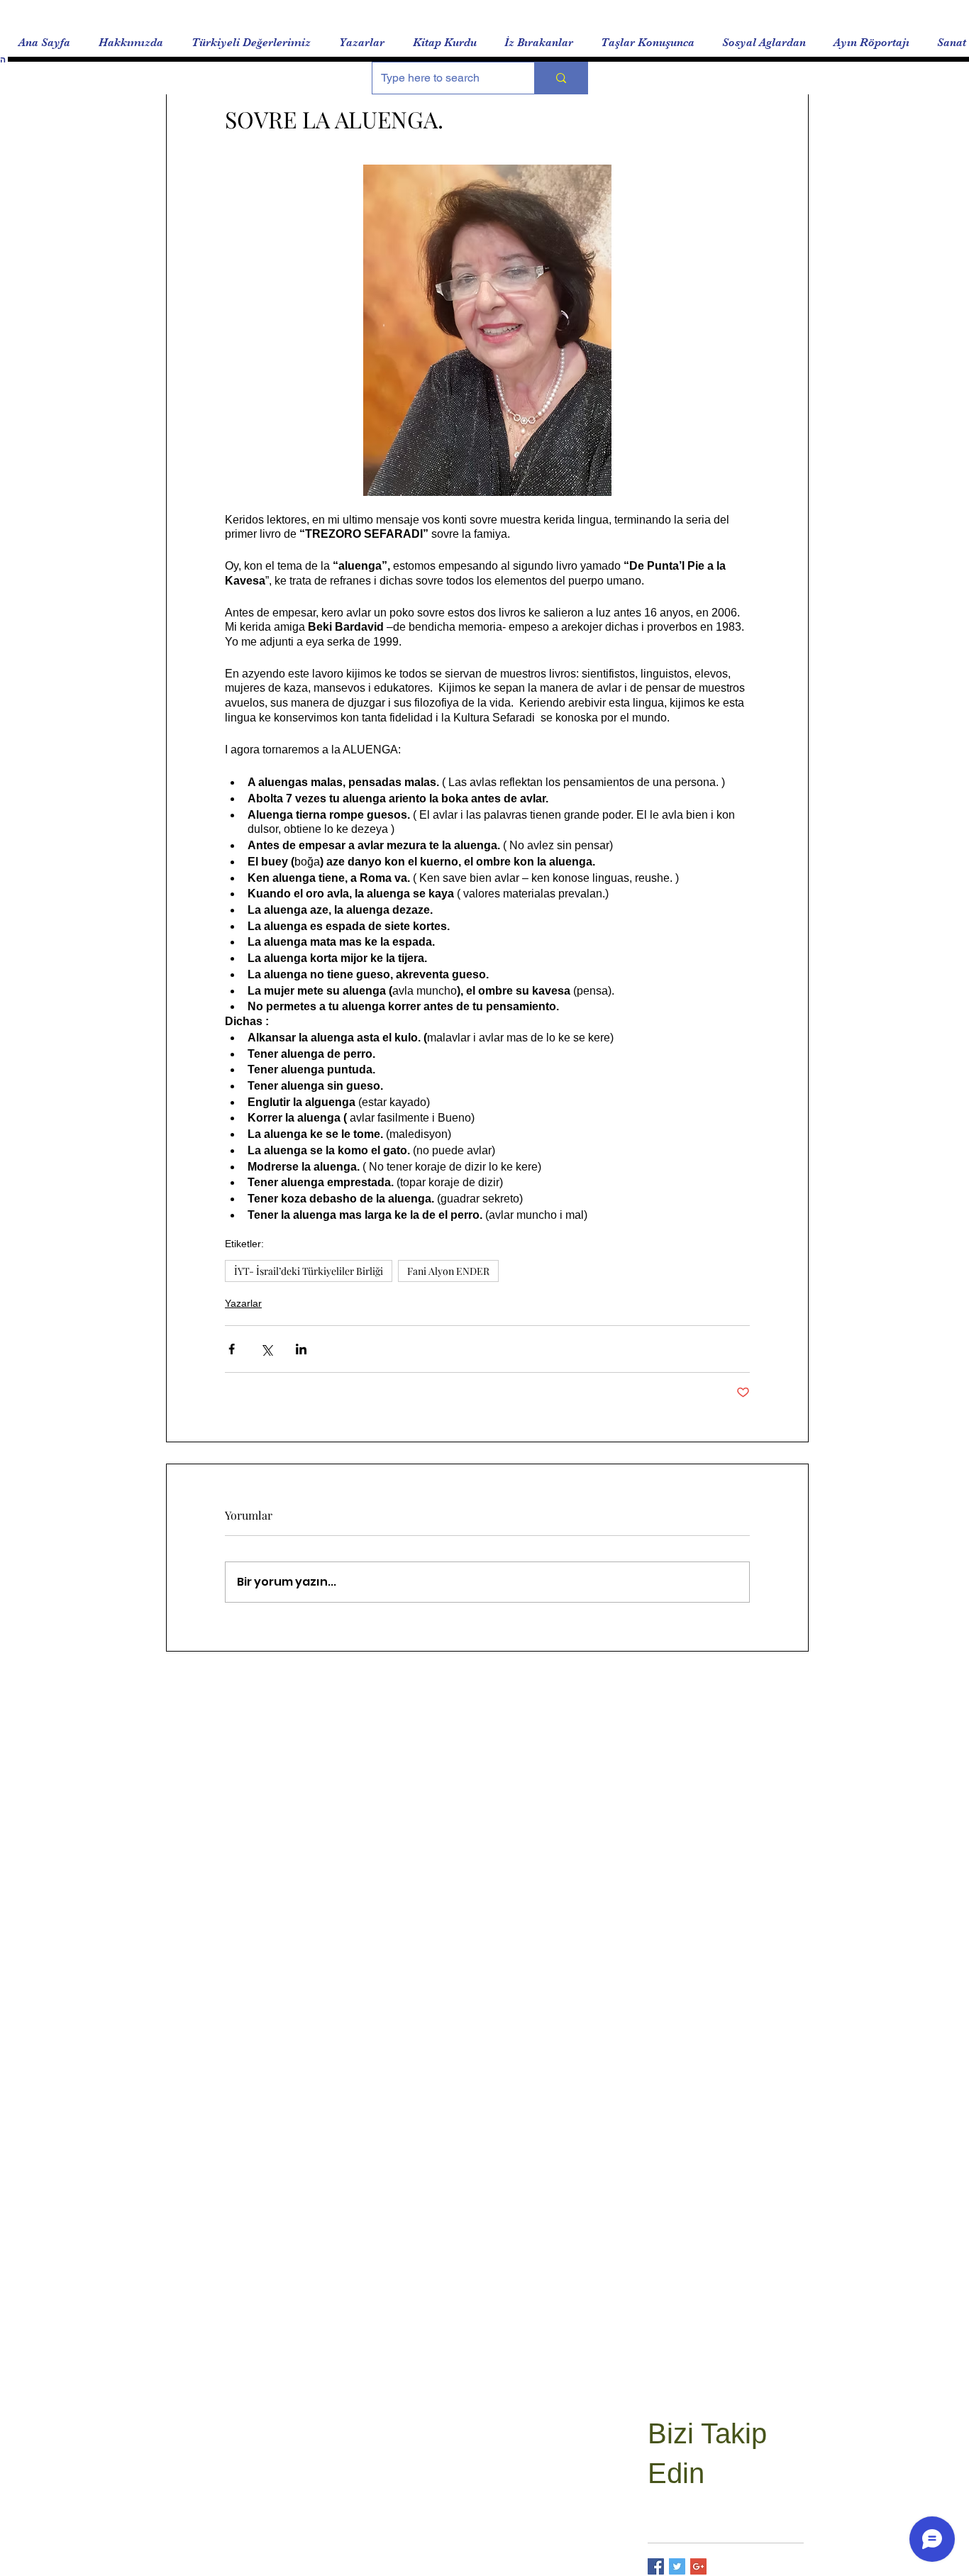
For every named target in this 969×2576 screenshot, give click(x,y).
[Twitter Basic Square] (677, 2566)
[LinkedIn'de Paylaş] (301, 1349)
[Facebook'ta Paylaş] (232, 1349)
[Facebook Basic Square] (656, 2566)
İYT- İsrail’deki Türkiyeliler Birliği (309, 1271)
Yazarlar (243, 1303)
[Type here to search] (561, 78)
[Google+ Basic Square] (698, 2566)
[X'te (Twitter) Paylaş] (266, 1349)
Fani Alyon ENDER (448, 1271)
